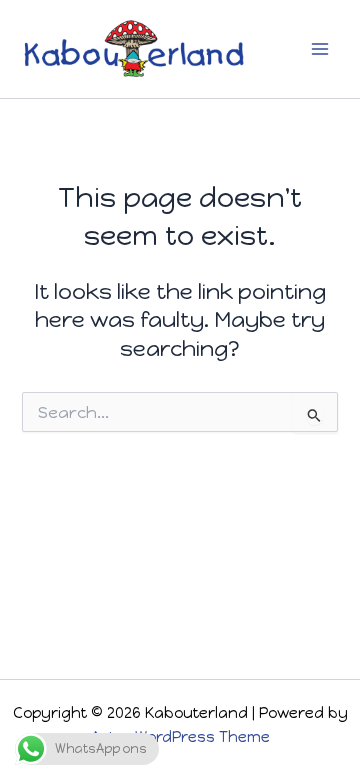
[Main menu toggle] (320, 49)
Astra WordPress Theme (180, 737)
